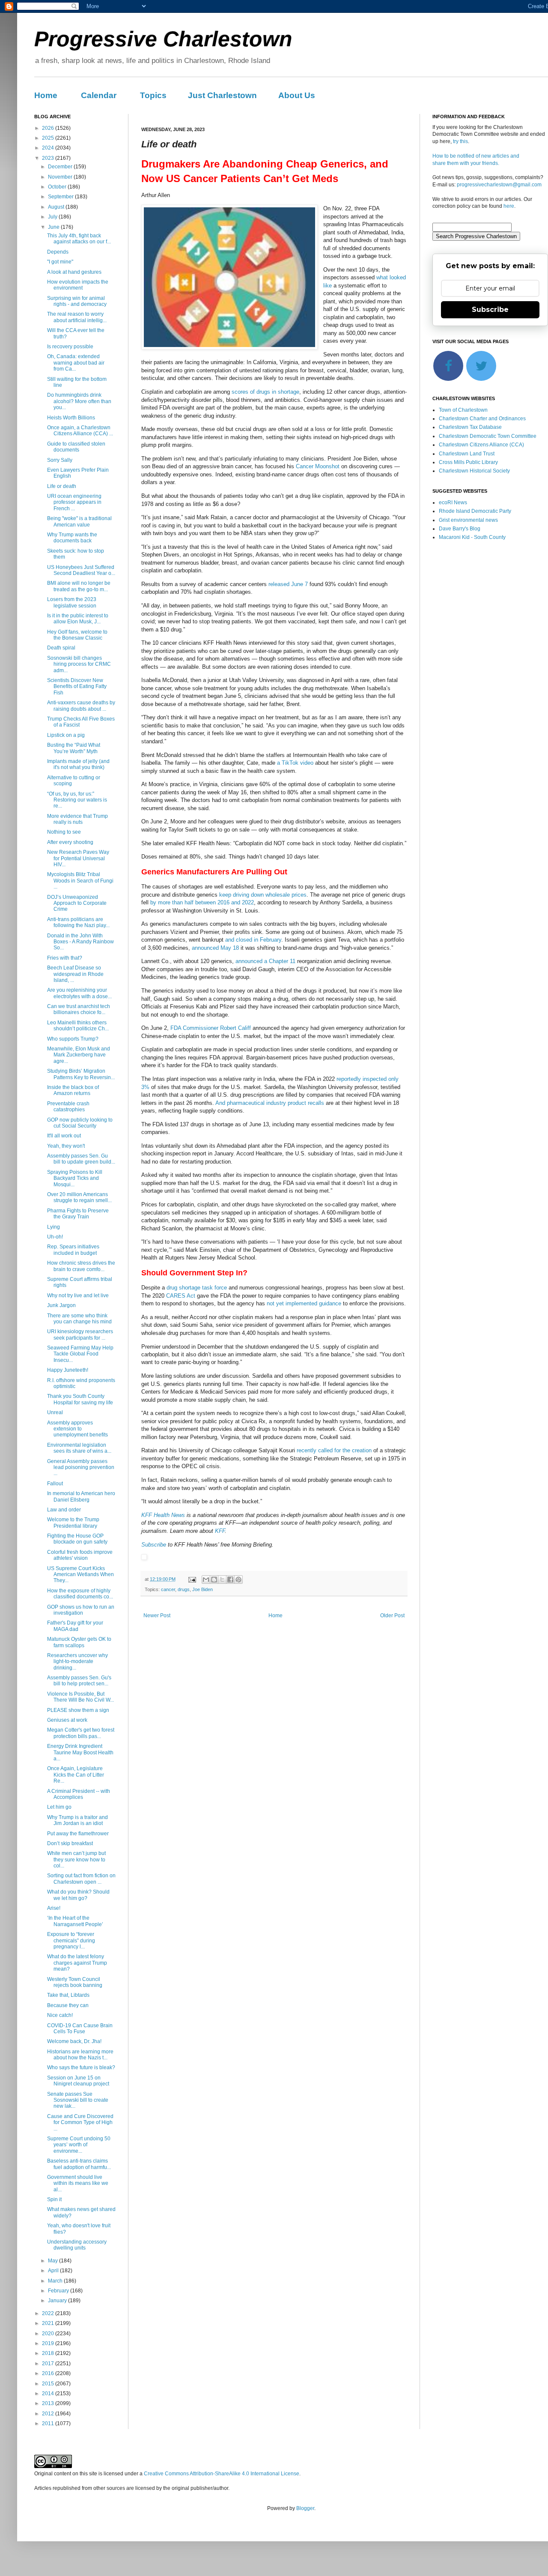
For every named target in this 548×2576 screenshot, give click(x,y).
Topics (153, 95)
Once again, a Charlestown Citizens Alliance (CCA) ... (80, 431)
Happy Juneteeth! (68, 1370)
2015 (49, 2384)
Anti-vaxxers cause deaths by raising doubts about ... (81, 706)
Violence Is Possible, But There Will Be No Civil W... (80, 1697)
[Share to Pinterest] (238, 1580)
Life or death (62, 486)
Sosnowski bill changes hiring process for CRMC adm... (79, 664)
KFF (220, 1531)
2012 (49, 2414)
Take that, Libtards (68, 1995)
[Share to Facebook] (230, 1580)
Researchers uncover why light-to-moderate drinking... (77, 1662)
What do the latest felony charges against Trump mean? (77, 1963)
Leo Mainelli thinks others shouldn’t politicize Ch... (78, 1026)
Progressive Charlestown (163, 39)
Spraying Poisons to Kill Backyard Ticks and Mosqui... (75, 1178)
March (56, 2281)
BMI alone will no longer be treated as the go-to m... (79, 586)
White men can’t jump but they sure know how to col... (76, 1859)
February (59, 2291)
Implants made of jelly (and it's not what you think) (78, 764)
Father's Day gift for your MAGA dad (75, 1626)
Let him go (59, 1807)
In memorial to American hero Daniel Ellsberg (81, 1496)
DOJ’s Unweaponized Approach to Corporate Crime (77, 903)
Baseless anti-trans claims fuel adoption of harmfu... (79, 2164)
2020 (49, 2334)
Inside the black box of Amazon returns (73, 1090)
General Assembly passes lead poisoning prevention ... (81, 1468)
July (53, 217)
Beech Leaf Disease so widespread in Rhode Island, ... (75, 974)
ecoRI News (453, 503)
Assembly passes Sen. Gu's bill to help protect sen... (79, 1681)
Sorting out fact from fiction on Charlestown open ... (81, 1879)
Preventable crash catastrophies (68, 1107)
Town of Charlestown (463, 410)
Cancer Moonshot (318, 466)
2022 (49, 2313)
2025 (49, 138)
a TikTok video (295, 763)
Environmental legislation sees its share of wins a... (79, 1448)
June (54, 227)
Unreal (55, 1412)
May (54, 2261)
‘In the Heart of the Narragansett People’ (75, 1921)
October (58, 187)
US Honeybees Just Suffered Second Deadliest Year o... (81, 570)
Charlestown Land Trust (467, 454)
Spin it (54, 2199)
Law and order (64, 1510)
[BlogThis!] (214, 1580)
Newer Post (157, 1616)
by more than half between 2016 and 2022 (202, 902)
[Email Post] (192, 1579)
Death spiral (61, 648)
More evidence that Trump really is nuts (77, 819)
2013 (49, 2403)
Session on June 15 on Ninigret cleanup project (78, 2081)
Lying (54, 1227)
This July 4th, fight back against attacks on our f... (79, 239)
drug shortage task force (197, 1288)
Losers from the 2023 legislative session (72, 602)
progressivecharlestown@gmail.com (499, 185)
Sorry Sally (60, 460)
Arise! (54, 1908)
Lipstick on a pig (66, 735)
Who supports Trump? (73, 1039)
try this (460, 141)
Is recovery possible (70, 347)
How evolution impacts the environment (78, 285)
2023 (49, 158)
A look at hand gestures (74, 272)
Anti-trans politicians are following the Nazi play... (78, 922)
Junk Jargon (61, 1305)
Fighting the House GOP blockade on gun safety (77, 1539)
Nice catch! (60, 2015)
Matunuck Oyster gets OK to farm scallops (79, 1642)
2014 (49, 2393)
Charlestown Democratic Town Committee (488, 436)
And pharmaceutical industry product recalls (270, 1103)
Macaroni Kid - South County (472, 537)
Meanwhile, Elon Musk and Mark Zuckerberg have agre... (79, 1055)
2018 (49, 2353)
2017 (49, 2364)
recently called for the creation (334, 1450)
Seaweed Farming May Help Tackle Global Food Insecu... (80, 1354)
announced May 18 (215, 948)
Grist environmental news (468, 520)
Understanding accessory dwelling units (77, 2245)
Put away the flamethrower (78, 1834)
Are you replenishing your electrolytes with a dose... (79, 993)
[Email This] (206, 1580)
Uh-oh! (55, 1237)
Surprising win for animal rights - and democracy (77, 301)
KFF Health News (163, 1515)
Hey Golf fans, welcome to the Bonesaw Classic (77, 635)
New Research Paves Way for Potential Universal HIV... (78, 858)
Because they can (68, 2005)
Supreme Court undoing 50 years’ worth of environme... (79, 2145)
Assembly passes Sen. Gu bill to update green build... (81, 1159)
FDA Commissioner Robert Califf (211, 1028)
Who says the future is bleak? (81, 2067)
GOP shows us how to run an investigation (81, 1610)
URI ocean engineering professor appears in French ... (74, 502)
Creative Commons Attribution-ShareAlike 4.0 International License (222, 2474)
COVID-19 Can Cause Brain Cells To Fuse (80, 2028)
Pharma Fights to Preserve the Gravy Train (78, 1214)
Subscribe (154, 1545)
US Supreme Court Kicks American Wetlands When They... (80, 1575)
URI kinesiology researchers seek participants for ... (80, 1334)
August (57, 207)
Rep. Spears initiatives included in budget (73, 1250)
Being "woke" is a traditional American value (79, 521)
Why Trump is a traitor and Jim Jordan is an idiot (77, 1820)
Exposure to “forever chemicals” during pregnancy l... (71, 1940)
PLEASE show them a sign (78, 1710)
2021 (49, 2323)
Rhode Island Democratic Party (475, 511)
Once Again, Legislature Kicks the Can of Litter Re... (76, 1775)
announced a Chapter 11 (265, 961)
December (61, 167)
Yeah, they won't (66, 1146)
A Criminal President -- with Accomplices (79, 1794)
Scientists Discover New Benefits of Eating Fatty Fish (77, 687)
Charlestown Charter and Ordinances (482, 419)
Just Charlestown (222, 95)
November (61, 177)
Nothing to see (64, 832)
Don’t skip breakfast (70, 1843)
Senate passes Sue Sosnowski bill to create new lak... (78, 2100)
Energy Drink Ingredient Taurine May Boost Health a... (80, 1752)
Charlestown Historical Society (474, 471)
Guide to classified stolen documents (76, 447)
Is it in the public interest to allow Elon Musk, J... (78, 619)
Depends (58, 252)
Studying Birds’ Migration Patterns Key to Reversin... (81, 1074)
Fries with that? (65, 958)
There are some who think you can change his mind (79, 1319)
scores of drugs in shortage (265, 392)
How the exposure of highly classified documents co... (80, 1594)
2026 (49, 128)
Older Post (392, 1616)
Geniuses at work (67, 1720)
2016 (49, 2373)
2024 (49, 148)
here (509, 206)
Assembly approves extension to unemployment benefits (77, 1429)
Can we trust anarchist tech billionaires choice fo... (79, 1009)
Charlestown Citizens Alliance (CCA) (481, 445)
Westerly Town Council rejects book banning (75, 1982)
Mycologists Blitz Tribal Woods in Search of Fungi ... (80, 881)
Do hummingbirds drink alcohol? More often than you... (79, 401)
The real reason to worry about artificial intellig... (77, 317)
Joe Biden (203, 1589)
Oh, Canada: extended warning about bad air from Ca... (76, 363)
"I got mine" (60, 262)
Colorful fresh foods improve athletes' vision (80, 1555)
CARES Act (181, 1296)
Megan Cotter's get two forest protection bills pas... (81, 1733)
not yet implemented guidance (304, 1303)
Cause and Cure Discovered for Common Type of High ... (80, 2123)
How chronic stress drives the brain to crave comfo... (81, 1266)
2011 (49, 2423)
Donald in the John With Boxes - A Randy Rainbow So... (80, 942)
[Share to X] (222, 1580)
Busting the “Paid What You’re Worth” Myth (74, 748)
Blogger (305, 2508)
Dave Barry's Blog (460, 529)
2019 (49, 2343)
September (61, 197)
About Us (297, 95)
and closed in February (253, 940)
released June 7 (288, 584)
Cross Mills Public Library (468, 462)
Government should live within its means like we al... (78, 2183)
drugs (184, 1589)
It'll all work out (64, 1136)
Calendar (99, 95)
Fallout (55, 1484)
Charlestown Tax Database (470, 427)
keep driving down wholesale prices (263, 895)
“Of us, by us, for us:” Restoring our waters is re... (77, 800)
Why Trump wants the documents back (72, 538)
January (58, 2301)
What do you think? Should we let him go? (78, 1895)
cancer (168, 1589)
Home (46, 95)
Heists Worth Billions (71, 418)
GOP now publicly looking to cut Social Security (80, 1123)
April (54, 2271)
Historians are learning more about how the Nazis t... (80, 2055)
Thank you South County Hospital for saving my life (80, 1399)
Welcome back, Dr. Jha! (74, 2041)
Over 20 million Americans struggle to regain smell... (79, 1197)
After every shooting (70, 842)
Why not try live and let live (78, 1295)
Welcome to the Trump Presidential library (73, 1523)
